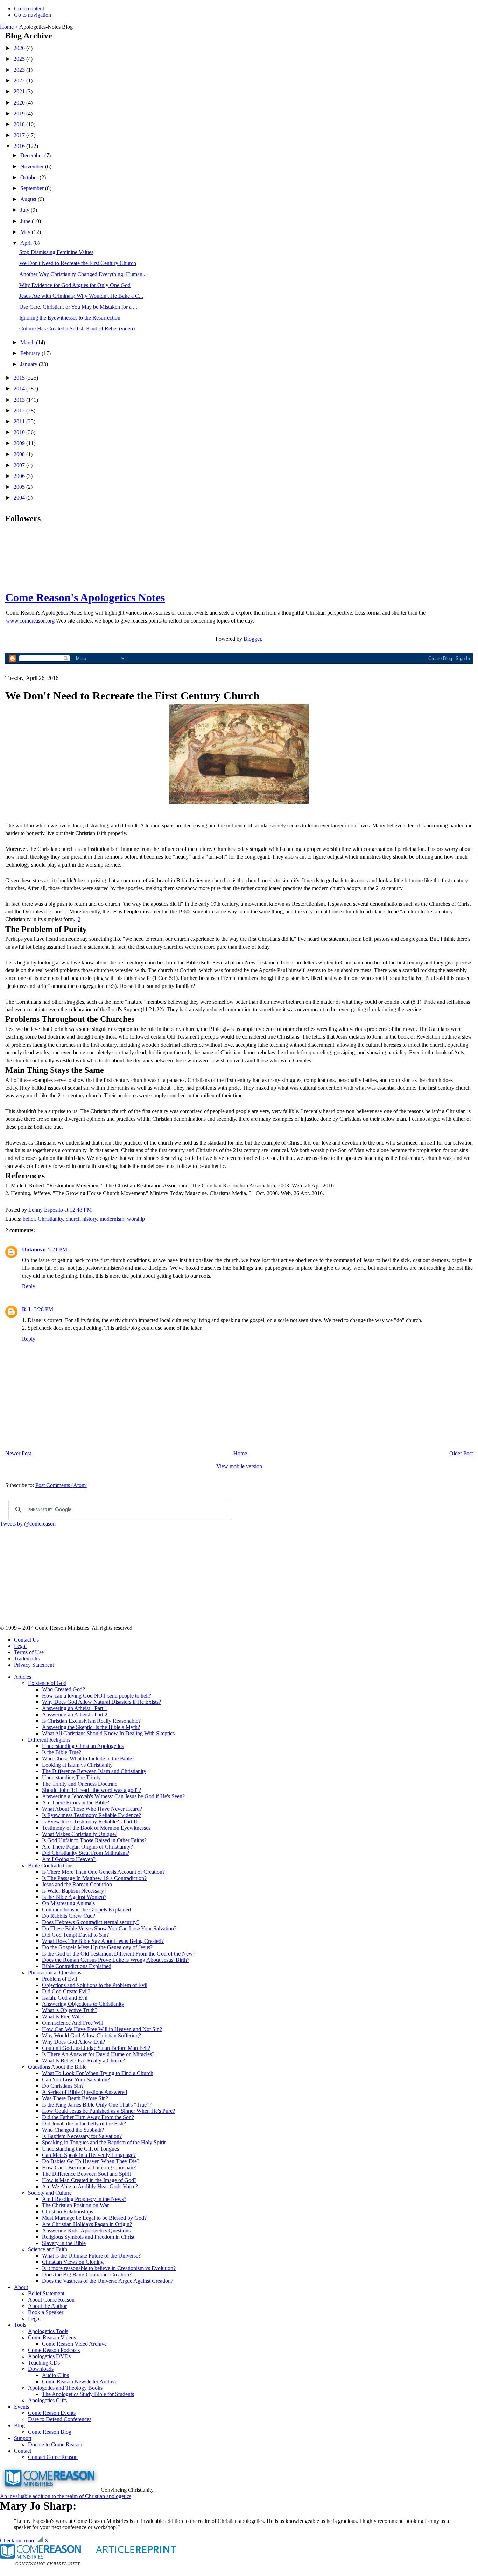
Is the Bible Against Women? (74, 1897)
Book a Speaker (46, 2312)
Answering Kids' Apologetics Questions (86, 2230)
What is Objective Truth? (70, 2010)
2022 (20, 81)
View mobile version (239, 1466)
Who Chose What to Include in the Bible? (88, 1759)
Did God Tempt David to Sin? (75, 1935)
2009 (20, 443)
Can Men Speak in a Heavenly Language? (89, 2155)
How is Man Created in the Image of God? (89, 2180)
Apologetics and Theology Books (65, 2388)
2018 (20, 124)
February (31, 353)
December (32, 155)
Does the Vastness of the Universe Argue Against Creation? (108, 2281)
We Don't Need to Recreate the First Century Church (78, 263)
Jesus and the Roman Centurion (77, 1884)
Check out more (18, 2541)
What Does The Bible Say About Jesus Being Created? (103, 1941)
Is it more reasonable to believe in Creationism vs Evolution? (109, 2268)
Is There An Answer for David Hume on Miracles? (98, 2054)
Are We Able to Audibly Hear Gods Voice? (90, 2186)
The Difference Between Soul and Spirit (86, 2174)
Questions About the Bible (57, 2067)
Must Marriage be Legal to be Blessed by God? (94, 2218)
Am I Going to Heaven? (69, 1859)
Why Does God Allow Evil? (73, 2042)
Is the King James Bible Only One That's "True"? (97, 2105)
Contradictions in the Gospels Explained (86, 1910)
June (26, 221)
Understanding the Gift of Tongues (80, 2149)
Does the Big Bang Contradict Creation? (87, 2274)
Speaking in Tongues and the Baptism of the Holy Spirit (104, 2142)
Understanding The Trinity (71, 1777)
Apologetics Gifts (47, 2400)
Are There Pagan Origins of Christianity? (87, 1847)
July (26, 210)
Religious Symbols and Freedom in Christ (88, 2237)
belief (29, 1219)
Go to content (29, 9)
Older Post (461, 1453)
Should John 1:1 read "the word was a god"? (92, 1790)
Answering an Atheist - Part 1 (75, 1708)
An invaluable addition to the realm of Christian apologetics (66, 2496)
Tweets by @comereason (28, 1524)
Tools (20, 2325)
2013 (20, 400)
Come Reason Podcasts (54, 2350)
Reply (29, 1286)
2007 (20, 465)
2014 (20, 389)
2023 (20, 70)
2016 (20, 146)
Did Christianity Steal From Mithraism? (86, 1853)
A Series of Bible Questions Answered (85, 2092)
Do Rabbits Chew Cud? (69, 1916)
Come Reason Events (52, 2413)
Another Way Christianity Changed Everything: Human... (83, 274)
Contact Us (26, 1640)
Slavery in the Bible (64, 2243)
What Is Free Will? (63, 2017)
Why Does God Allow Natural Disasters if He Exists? (101, 1702)
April (27, 243)
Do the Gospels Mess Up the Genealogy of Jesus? (97, 1947)
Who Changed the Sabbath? (73, 2130)
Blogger (252, 639)
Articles (23, 1677)
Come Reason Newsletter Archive (80, 2381)
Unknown (34, 1250)
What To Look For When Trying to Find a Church (98, 2073)
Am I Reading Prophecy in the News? (84, 2199)
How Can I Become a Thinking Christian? (89, 2168)
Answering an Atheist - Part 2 (75, 1714)
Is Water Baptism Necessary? (74, 1891)
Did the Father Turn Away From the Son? (88, 2117)
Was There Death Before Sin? (75, 2098)
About (21, 2287)
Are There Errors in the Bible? (76, 1803)
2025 (20, 59)
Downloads (41, 2369)
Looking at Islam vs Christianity (77, 1765)
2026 (20, 48)
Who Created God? (64, 1689)
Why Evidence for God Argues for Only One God (75, 285)
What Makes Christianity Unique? (80, 1834)
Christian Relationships (68, 2212)
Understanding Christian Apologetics (83, 1746)
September (33, 188)
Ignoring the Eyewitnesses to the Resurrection (70, 318)
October (30, 177)
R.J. (27, 1309)
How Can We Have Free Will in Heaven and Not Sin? (102, 2029)
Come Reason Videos (52, 2337)
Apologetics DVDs (49, 2356)
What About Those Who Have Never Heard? (92, 1809)
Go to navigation (33, 15)
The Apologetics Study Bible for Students (88, 2394)
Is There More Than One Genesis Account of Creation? (103, 1872)
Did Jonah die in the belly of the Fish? (84, 2123)
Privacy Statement (34, 1665)
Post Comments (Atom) (61, 1485)
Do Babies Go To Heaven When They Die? (91, 2161)
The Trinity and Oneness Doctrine (80, 1784)
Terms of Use (29, 1652)
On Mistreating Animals (68, 1903)
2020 (20, 103)
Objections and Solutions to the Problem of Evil (95, 1985)
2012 (20, 411)
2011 (20, 421)
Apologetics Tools (48, 2331)
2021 (20, 91)
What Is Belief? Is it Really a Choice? (83, 2061)
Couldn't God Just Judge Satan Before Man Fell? (96, 2048)
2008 (20, 454)
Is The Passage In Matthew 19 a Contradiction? (94, 1878)
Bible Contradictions (51, 1865)
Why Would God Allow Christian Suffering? (92, 2035)
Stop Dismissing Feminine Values (56, 252)
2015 (20, 378)
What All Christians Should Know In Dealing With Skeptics (108, 1733)
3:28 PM (44, 1309)
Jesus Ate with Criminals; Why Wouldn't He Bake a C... (81, 296)
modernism (112, 1219)
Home (7, 27)
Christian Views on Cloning (73, 2262)
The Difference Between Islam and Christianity (94, 1771)
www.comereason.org (30, 621)
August (29, 199)
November (33, 167)
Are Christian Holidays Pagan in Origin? (87, 2224)
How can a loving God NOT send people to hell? (97, 1696)
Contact (23, 2451)
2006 (20, 476)
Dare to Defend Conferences (60, 2419)
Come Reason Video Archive (74, 2344)
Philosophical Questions (55, 1972)
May (26, 232)
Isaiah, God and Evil (65, 1998)
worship (136, 1219)
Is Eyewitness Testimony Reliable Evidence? (92, 1815)
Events (22, 2407)
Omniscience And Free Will (73, 2023)
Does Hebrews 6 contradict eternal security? (91, 1922)
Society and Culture (50, 2193)
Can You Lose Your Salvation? (76, 2079)
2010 (20, 432)
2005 (20, 487)
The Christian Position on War (75, 2205)
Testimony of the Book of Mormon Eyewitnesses (96, 1828)
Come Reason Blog (50, 2432)
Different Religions (49, 1740)
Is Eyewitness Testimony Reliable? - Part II (90, 1821)
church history (81, 1219)
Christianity (50, 1219)
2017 (20, 135)
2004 (20, 498)
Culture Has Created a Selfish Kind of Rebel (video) (77, 328)
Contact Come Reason (53, 2457)
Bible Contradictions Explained (77, 1966)
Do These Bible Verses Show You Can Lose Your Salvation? (109, 1928)
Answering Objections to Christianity (83, 2004)
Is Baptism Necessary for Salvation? (82, 2136)
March (28, 342)
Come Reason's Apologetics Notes (85, 597)
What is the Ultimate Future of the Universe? (91, 2256)
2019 (20, 113)
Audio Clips (55, 2375)
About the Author (47, 2306)
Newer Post (18, 1453)
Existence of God (47, 1683)
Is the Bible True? (62, 1752)
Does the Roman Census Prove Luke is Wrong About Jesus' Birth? (116, 1960)
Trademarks (27, 1659)
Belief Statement (46, 2293)
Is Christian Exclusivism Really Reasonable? (91, 1721)
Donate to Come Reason (55, 2444)
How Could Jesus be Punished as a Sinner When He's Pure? (108, 2111)
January (30, 364)
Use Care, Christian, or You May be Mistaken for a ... (78, 307)
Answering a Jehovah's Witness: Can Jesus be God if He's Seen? (113, 1796)
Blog (19, 2426)
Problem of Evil (59, 1979)
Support (23, 2438)
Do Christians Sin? (63, 2086)
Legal (20, 1646)
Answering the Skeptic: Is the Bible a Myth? (91, 1727)
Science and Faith (48, 2249)
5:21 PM (58, 1250)
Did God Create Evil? (66, 1991)
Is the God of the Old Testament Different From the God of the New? (119, 1954)
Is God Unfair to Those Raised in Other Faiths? (94, 1840)
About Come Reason (51, 2300)
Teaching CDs (44, 2363)
